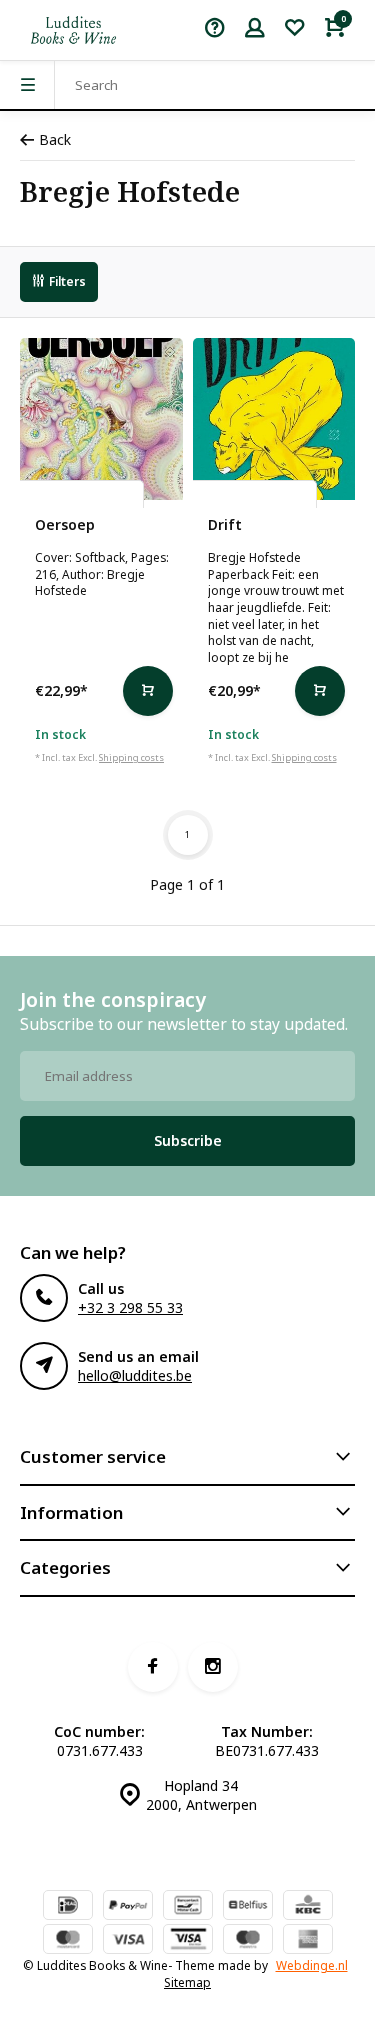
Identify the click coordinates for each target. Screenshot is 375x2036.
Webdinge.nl (312, 1965)
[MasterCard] (68, 1941)
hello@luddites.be (135, 1375)
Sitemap (187, 1982)
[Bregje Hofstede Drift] (274, 419)
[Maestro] (248, 1941)
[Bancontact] (188, 1907)
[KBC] (308, 1907)
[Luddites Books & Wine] (73, 30)
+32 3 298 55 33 (130, 1307)
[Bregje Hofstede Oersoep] (101, 419)
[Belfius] (248, 1907)
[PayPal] (128, 1907)
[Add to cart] (148, 691)
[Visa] (128, 1941)
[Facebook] (153, 1667)
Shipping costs (131, 757)
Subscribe (188, 1140)
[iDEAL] (68, 1907)
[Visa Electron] (188, 1941)
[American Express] (308, 1941)
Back (55, 139)
